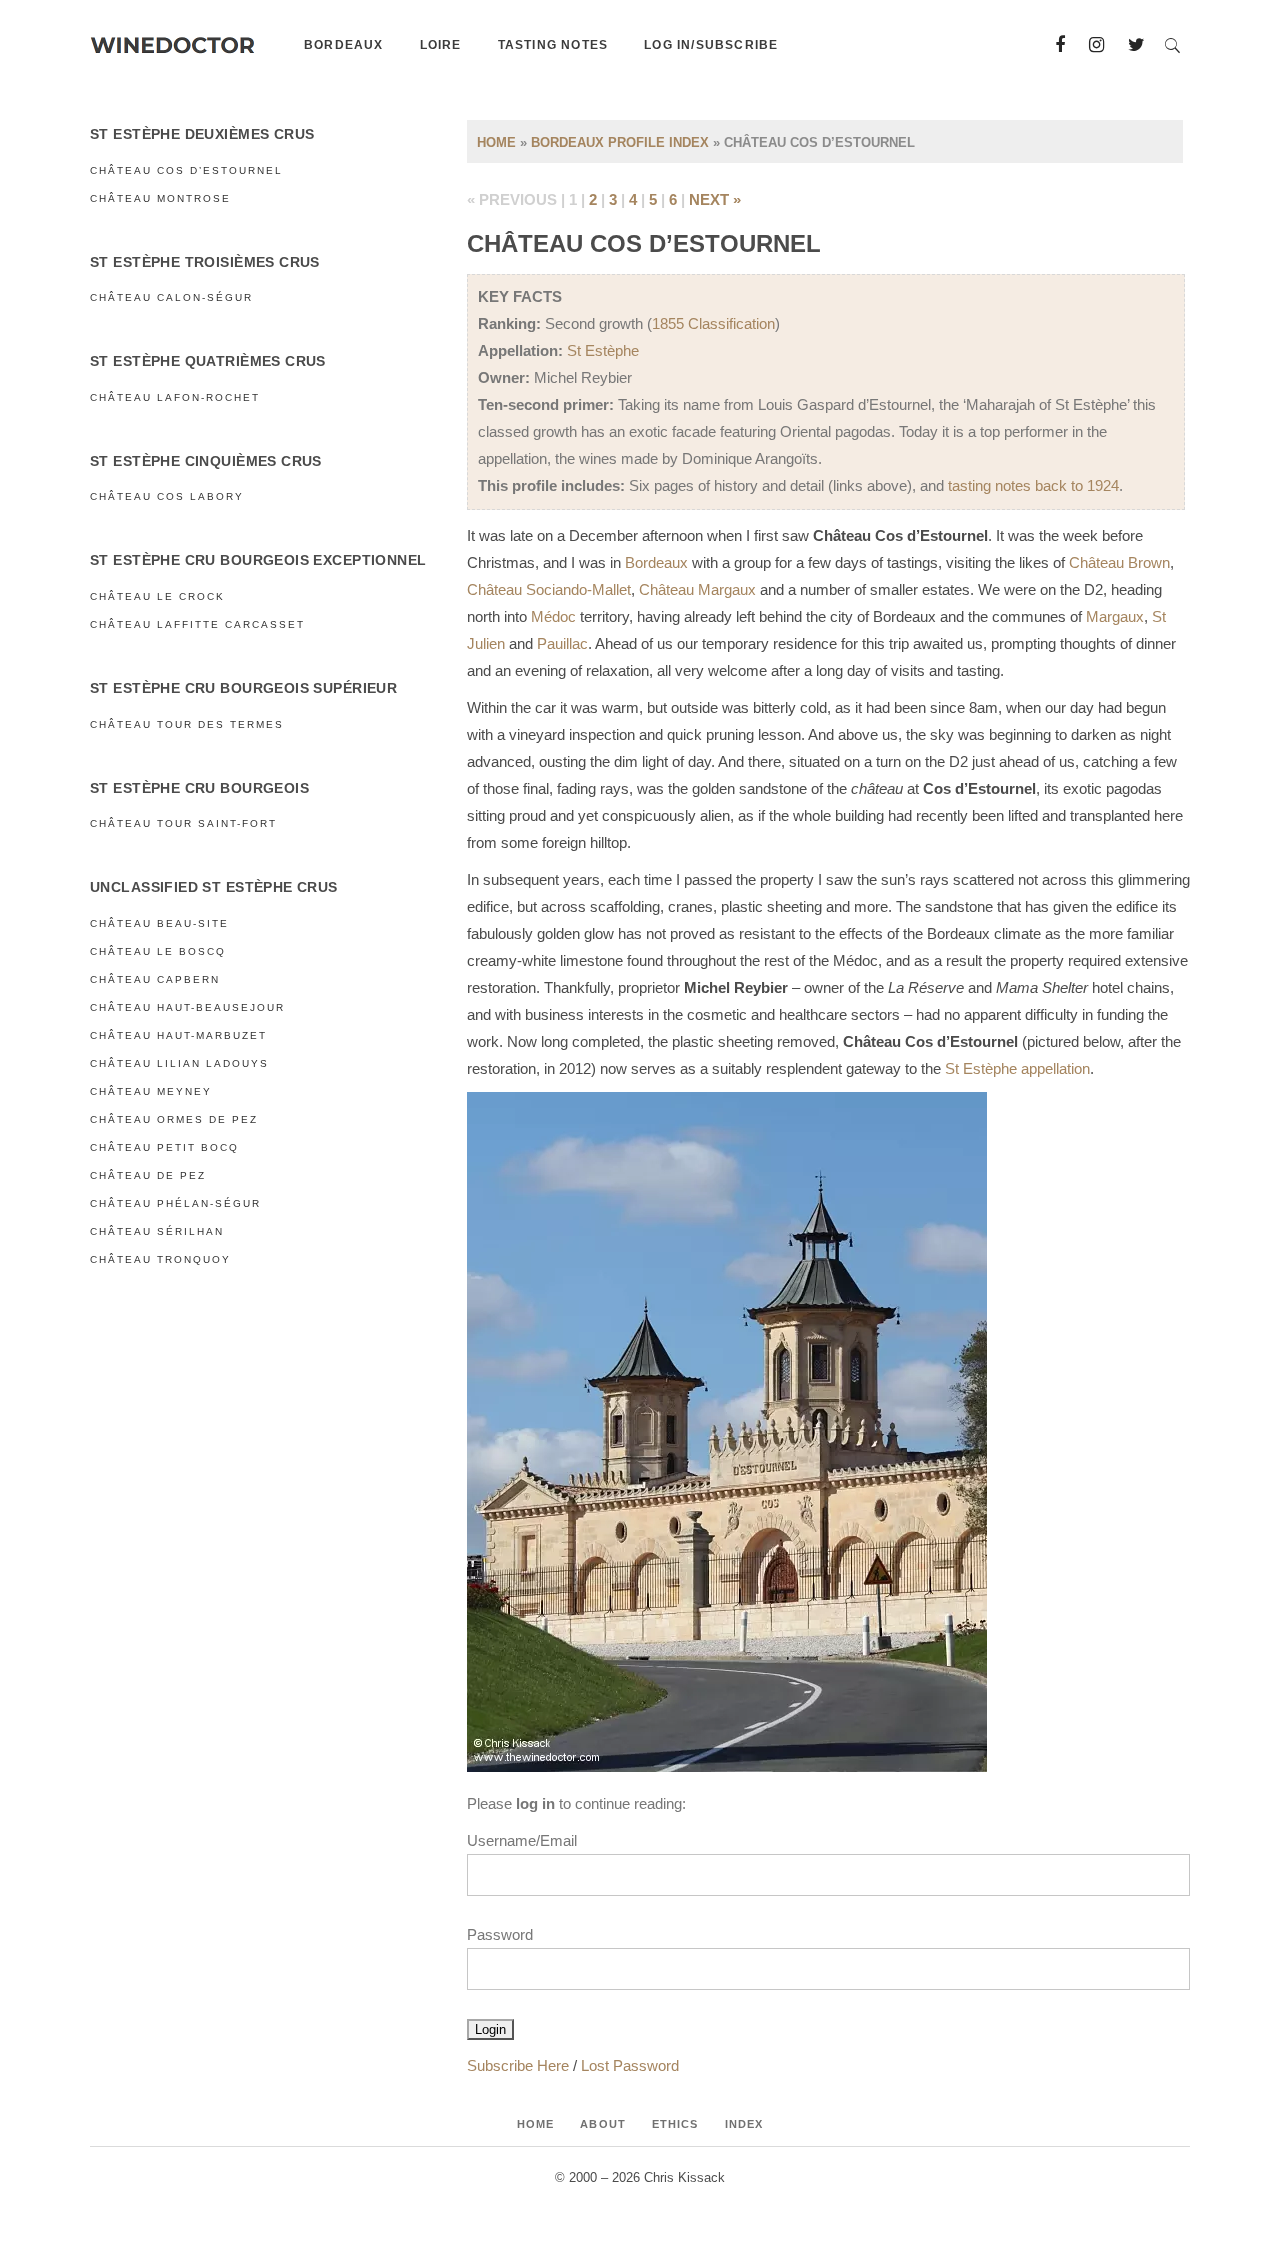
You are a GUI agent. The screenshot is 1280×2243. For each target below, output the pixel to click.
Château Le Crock (157, 596)
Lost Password (630, 2065)
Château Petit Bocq (164, 1147)
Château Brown (1119, 562)
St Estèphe (603, 350)
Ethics (675, 2124)
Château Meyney (151, 1091)
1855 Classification (713, 323)
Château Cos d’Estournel (186, 170)
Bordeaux (656, 562)
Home (496, 142)
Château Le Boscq (158, 951)
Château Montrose (160, 198)
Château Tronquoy (160, 1259)
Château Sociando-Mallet (549, 589)
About (603, 2124)
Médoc (553, 616)
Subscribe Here (518, 2065)
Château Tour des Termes (187, 724)
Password (500, 1934)
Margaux (1115, 616)
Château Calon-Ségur (171, 297)
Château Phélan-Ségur (175, 1203)
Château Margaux (697, 589)
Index (744, 2124)
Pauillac (562, 643)
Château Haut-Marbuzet (178, 1035)
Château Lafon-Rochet (175, 397)
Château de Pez (148, 1175)
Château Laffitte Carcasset (197, 624)
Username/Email (522, 1840)
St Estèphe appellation (1017, 1068)
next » (715, 200)
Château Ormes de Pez (174, 1119)
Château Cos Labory (167, 496)
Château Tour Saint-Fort (183, 823)
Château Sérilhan (157, 1231)
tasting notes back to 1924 (1033, 485)
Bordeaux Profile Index (620, 142)
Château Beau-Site (159, 923)
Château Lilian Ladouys (179, 1063)
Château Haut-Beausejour (187, 1007)
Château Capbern (155, 979)
